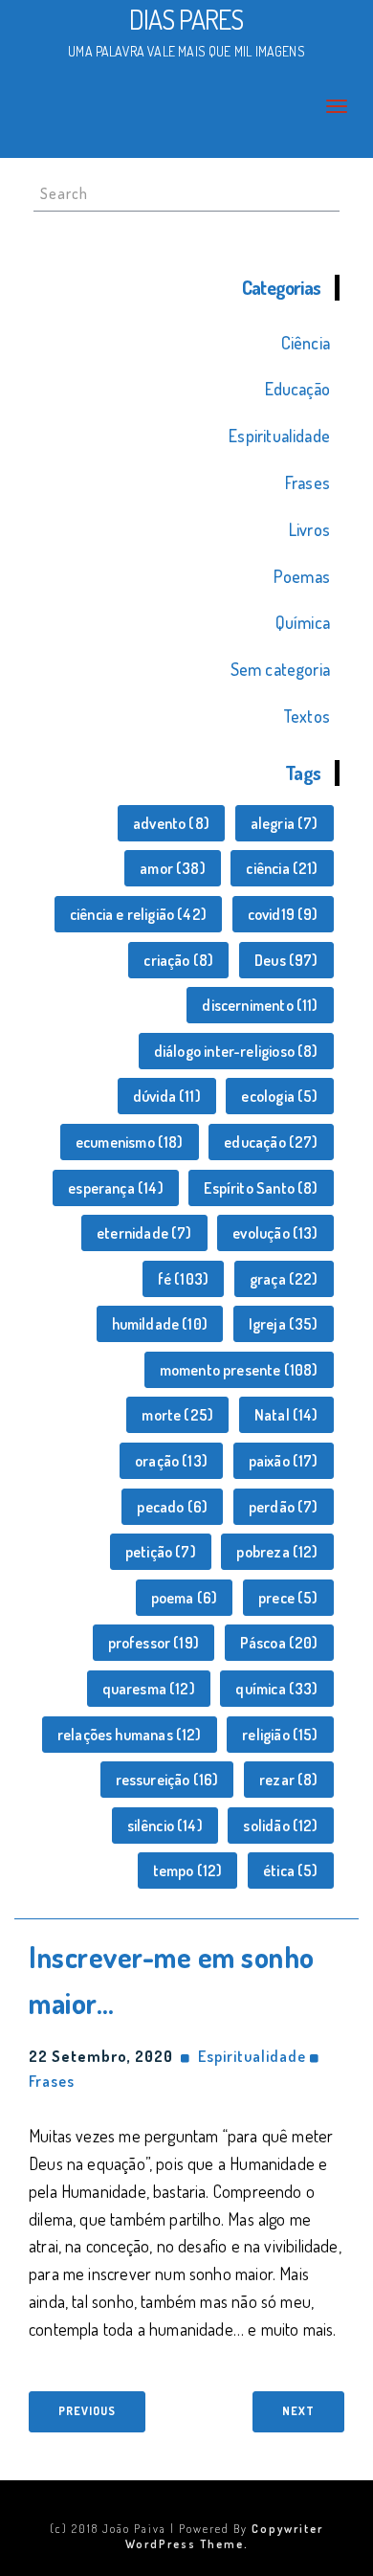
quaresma (149, 1689)
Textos (307, 716)
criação (178, 960)
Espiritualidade (279, 436)
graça (284, 1279)
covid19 (283, 914)
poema (185, 1598)
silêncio (165, 1826)
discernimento (260, 1005)
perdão (284, 1507)
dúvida (167, 1096)
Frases (307, 482)
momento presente (239, 1370)
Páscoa (279, 1643)
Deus (286, 960)
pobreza (277, 1552)
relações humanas (130, 1735)
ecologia (279, 1096)
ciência (282, 868)
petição (161, 1552)
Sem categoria (280, 669)
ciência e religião (138, 914)
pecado (172, 1507)
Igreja (284, 1324)
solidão (280, 1826)
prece (288, 1598)
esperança (116, 1188)
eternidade (144, 1233)
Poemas (302, 576)
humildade (160, 1324)
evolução (275, 1233)
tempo (188, 1870)
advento (171, 823)
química (276, 1689)
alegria (285, 823)
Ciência (306, 343)
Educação (297, 389)
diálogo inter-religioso (236, 1051)
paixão (284, 1461)
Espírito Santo (261, 1188)
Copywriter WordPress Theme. (225, 2536)
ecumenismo (130, 1142)
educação (271, 1142)
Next (298, 2411)
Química (303, 622)
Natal (286, 1415)
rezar (289, 1780)
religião (280, 1735)
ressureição (167, 1780)
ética (291, 1870)
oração (171, 1461)
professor (154, 1643)
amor (173, 868)
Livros (309, 529)
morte (177, 1415)
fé (183, 1279)
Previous (87, 2411)
